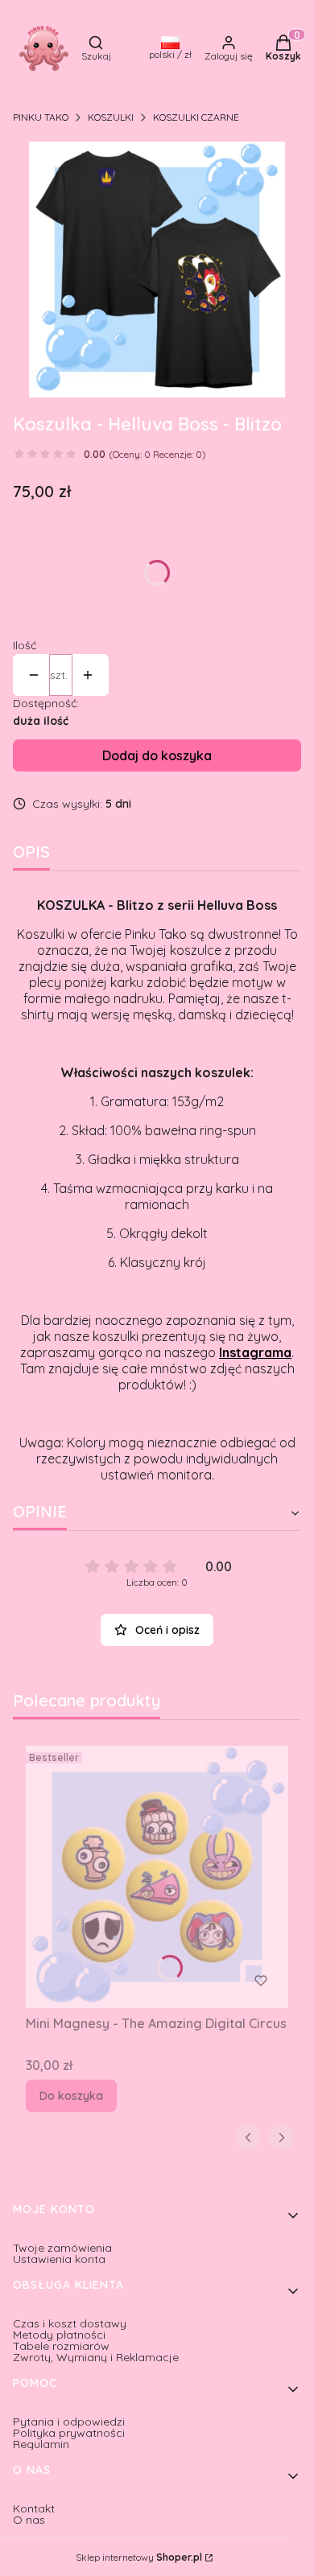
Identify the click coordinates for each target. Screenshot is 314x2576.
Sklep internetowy (139, 2557)
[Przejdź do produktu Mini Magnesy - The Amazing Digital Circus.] (157, 1877)
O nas (29, 2520)
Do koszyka (71, 2096)
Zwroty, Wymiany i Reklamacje (96, 2357)
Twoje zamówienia (62, 2248)
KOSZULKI (111, 117)
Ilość (25, 645)
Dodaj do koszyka (157, 755)
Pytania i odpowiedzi (69, 2422)
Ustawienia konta (59, 2259)
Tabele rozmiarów (61, 2346)
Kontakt (34, 2508)
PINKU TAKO (41, 117)
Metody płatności (59, 2335)
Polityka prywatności (69, 2433)
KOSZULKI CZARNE (196, 117)
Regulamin (41, 2444)
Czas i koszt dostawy (70, 2323)
